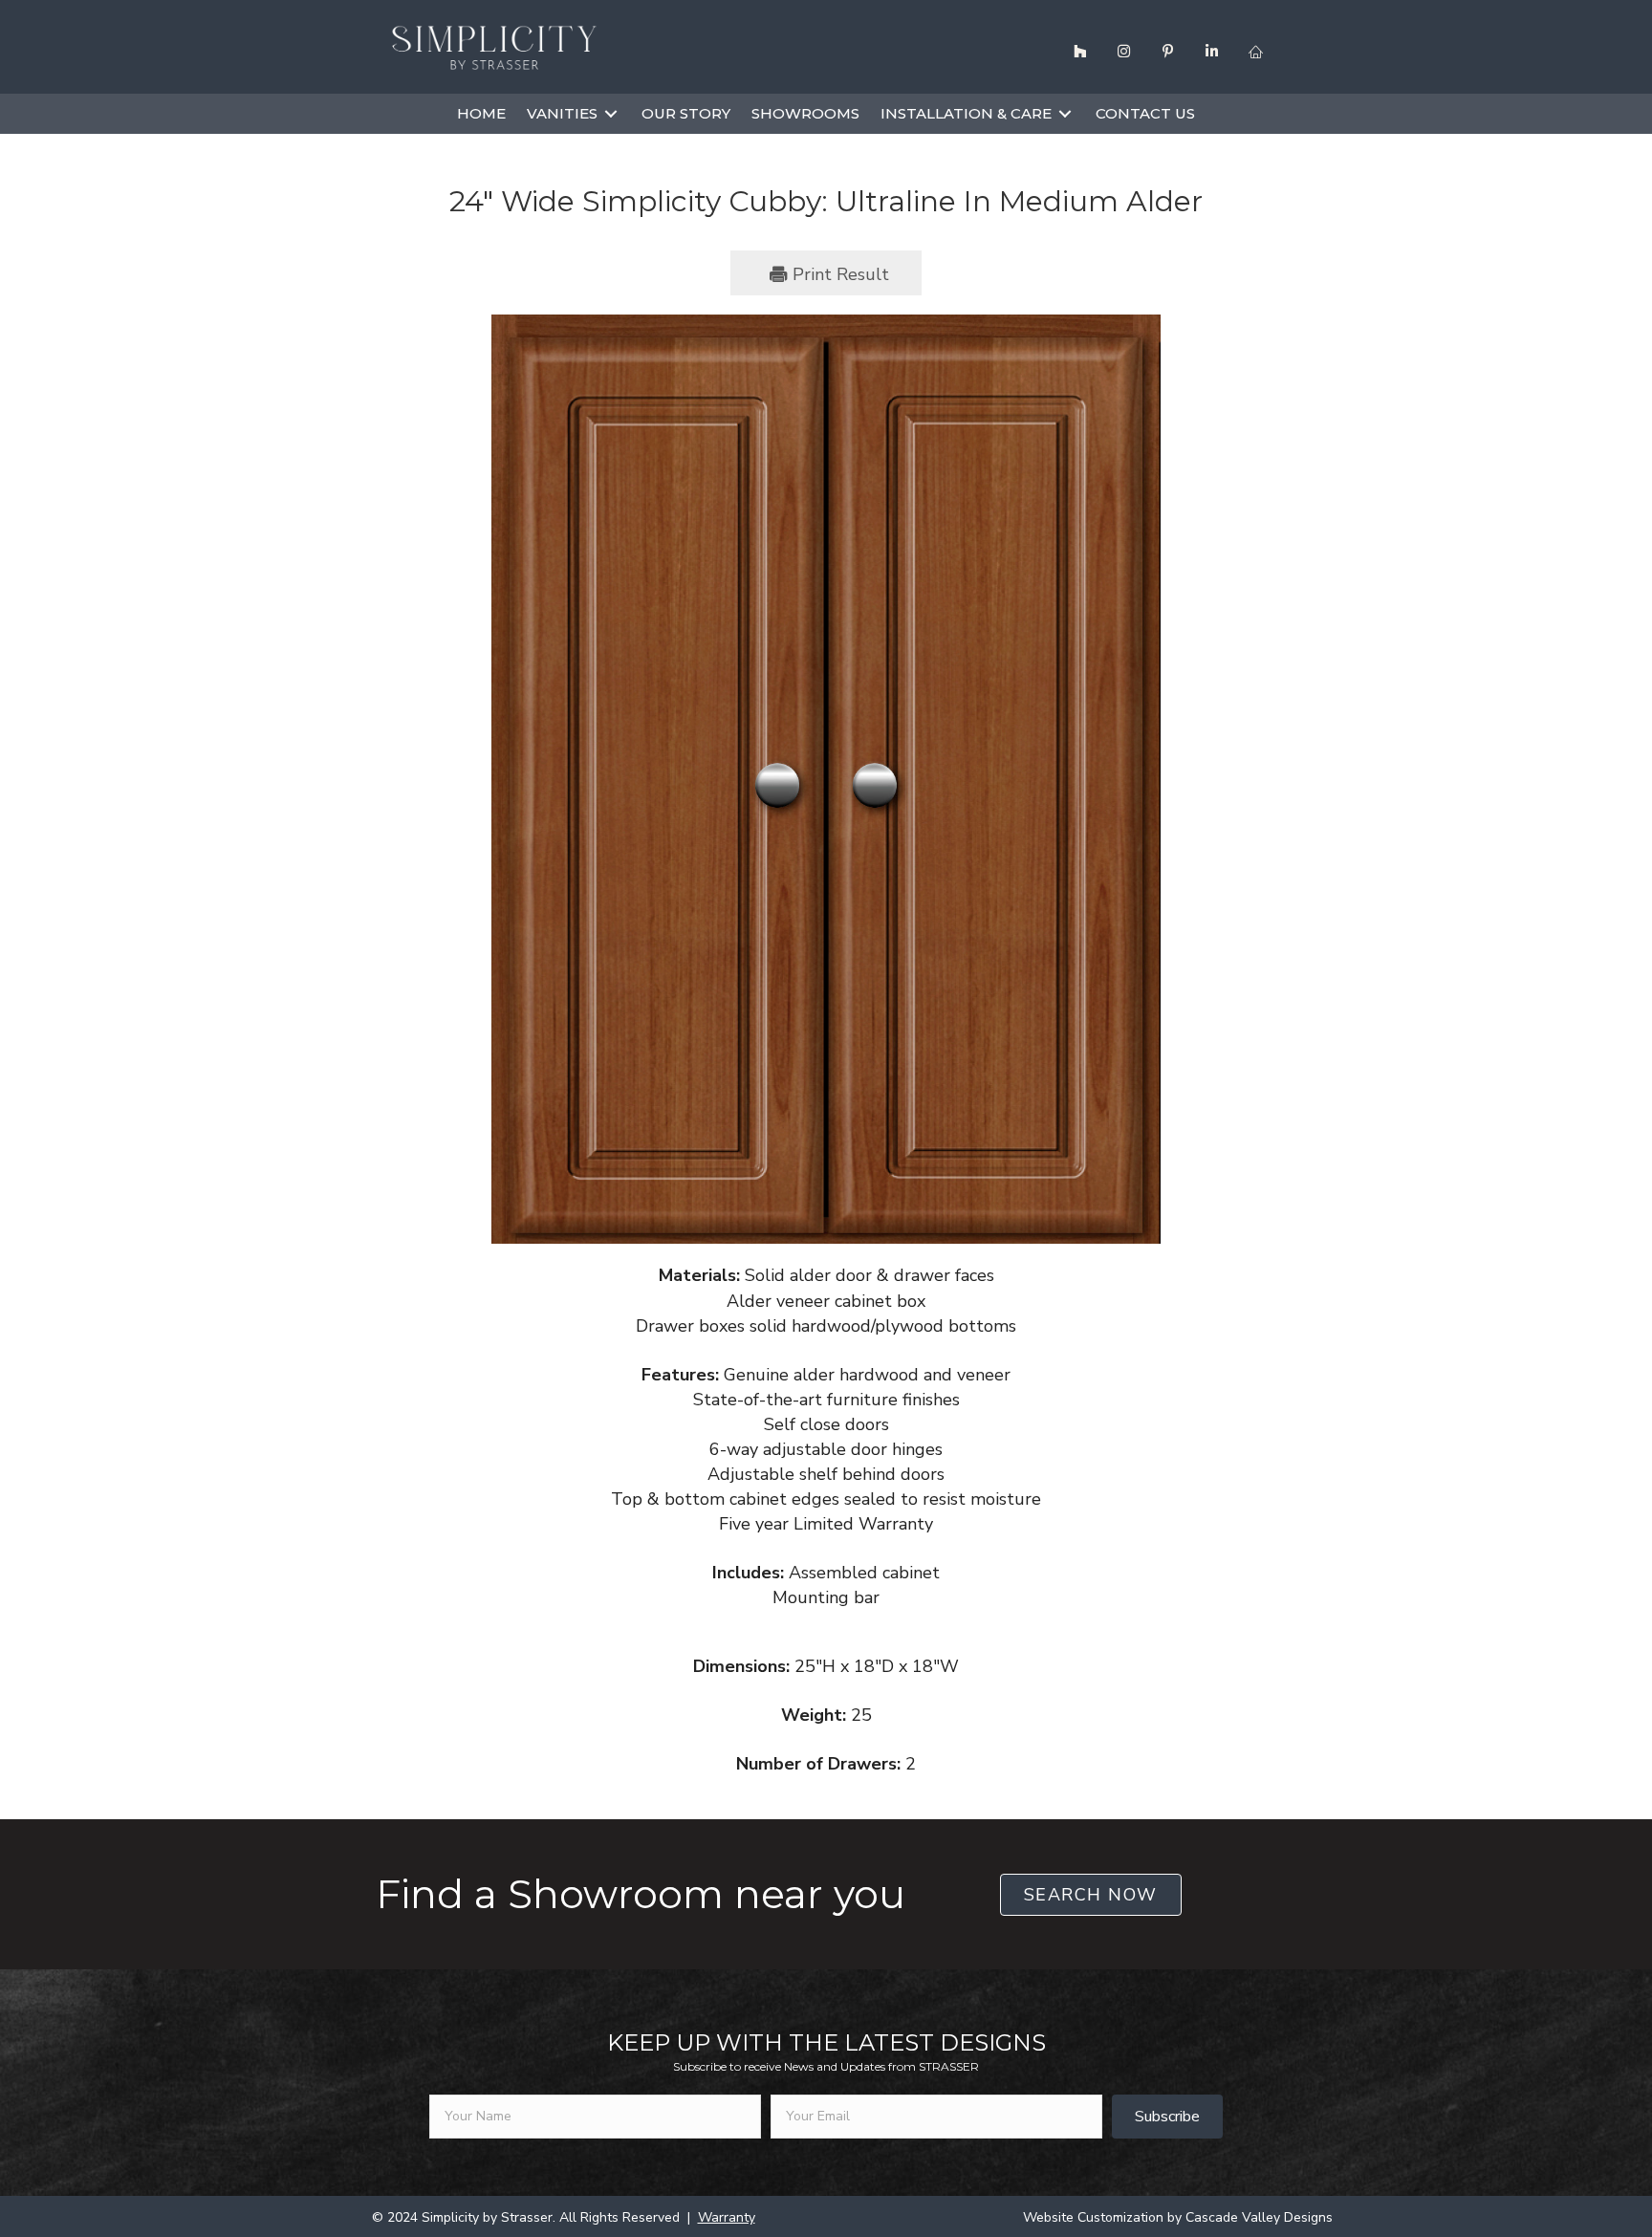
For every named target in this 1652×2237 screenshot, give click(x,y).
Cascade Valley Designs (1259, 2217)
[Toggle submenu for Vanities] (611, 113)
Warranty (727, 2217)
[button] (1079, 52)
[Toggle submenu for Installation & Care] (1065, 113)
